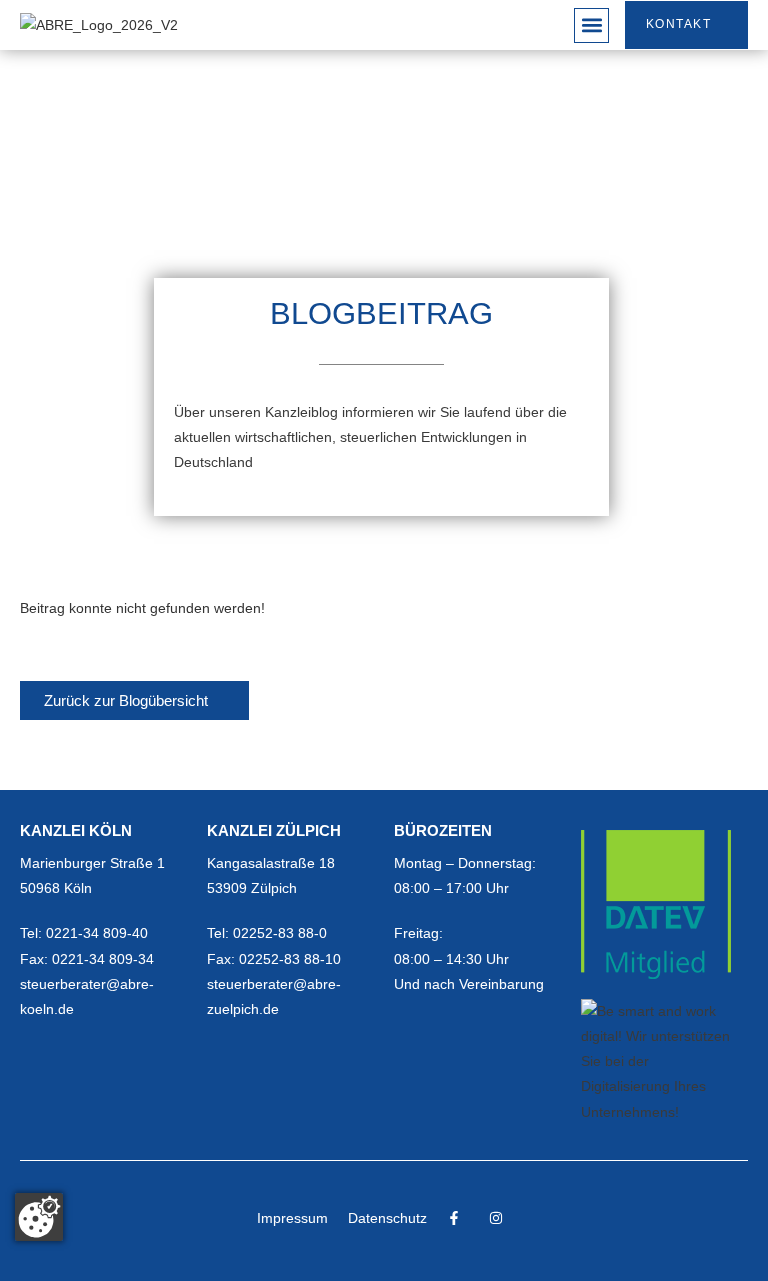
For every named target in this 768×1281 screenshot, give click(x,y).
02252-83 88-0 (280, 933)
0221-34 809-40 (97, 933)
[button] (591, 25)
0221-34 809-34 (103, 959)
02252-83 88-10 (290, 959)
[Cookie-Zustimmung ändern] (39, 1217)
